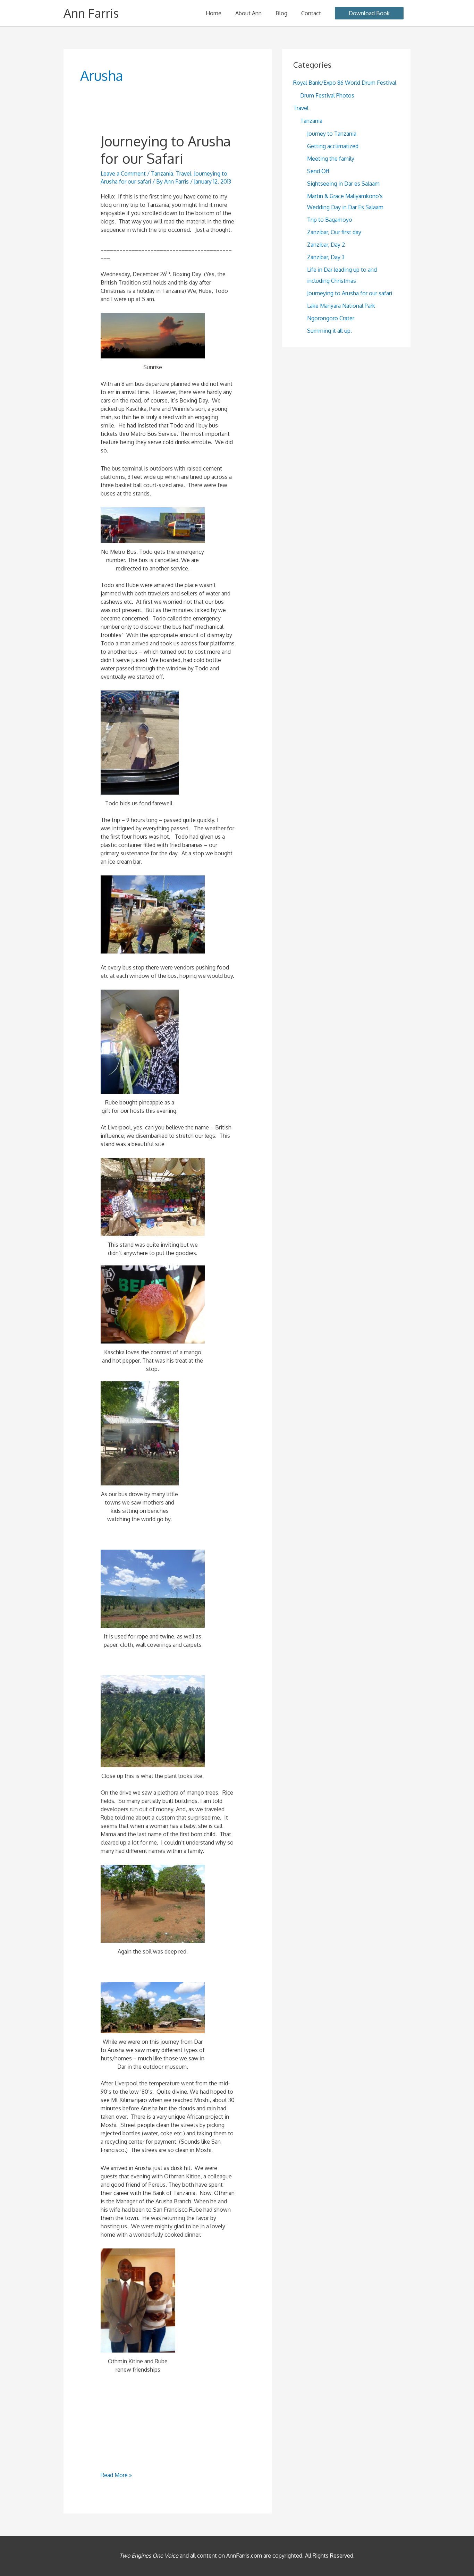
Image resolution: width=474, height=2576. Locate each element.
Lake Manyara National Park (341, 306)
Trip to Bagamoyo (330, 220)
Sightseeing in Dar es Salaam (343, 184)
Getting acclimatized (333, 146)
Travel (184, 173)
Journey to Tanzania (332, 134)
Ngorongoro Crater (331, 318)
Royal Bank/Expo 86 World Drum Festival (345, 83)
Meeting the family (331, 159)
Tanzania (162, 173)
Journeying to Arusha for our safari (350, 293)
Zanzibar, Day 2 (326, 245)
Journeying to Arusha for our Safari (166, 149)
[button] (369, 13)
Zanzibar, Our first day (334, 232)
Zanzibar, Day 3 (326, 257)
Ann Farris (91, 13)
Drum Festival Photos (327, 95)
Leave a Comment (123, 173)
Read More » (116, 2475)
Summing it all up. (329, 331)
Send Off (318, 171)
